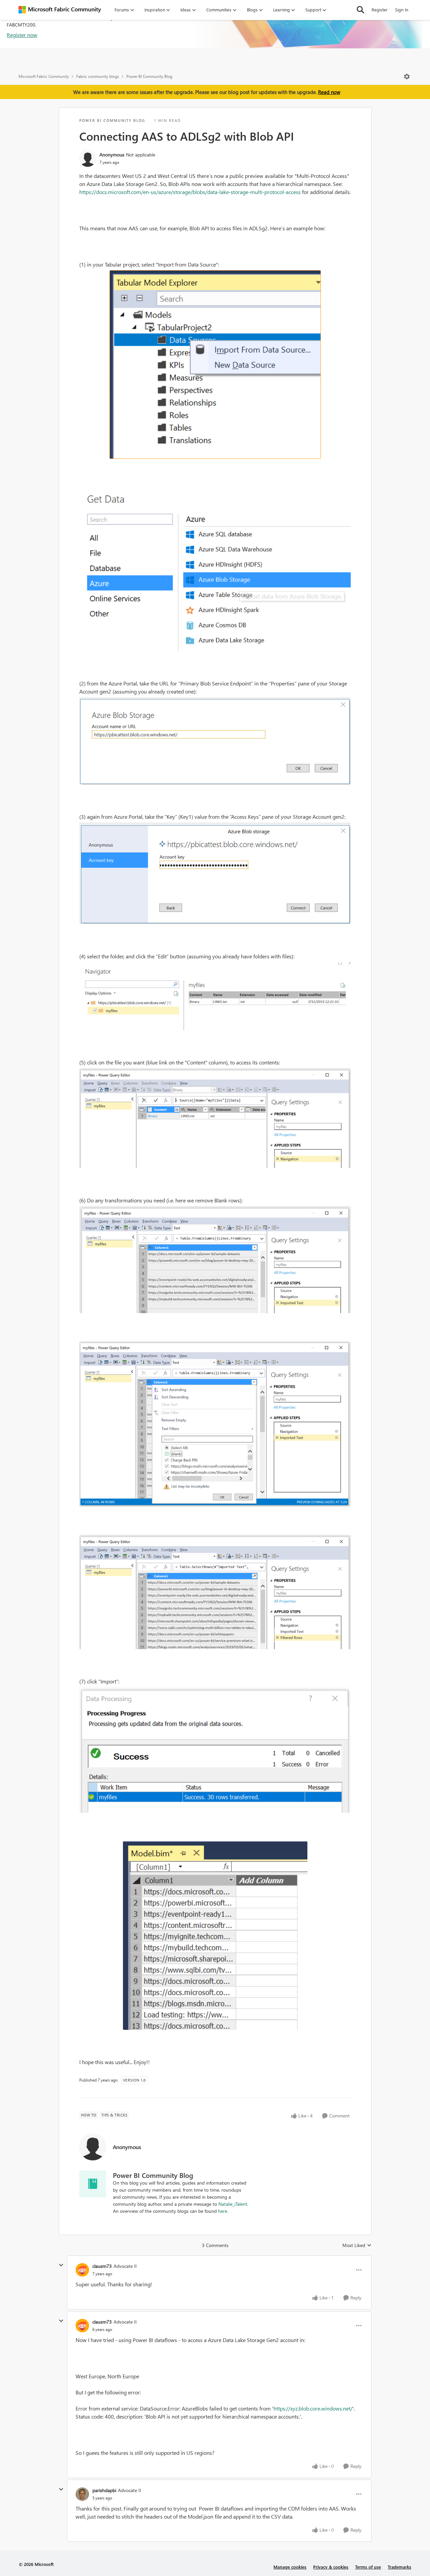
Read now (329, 92)
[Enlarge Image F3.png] (215, 741)
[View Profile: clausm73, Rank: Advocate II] (82, 2270)
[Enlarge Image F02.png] (215, 569)
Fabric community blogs (98, 76)
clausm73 (102, 2266)
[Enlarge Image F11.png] (215, 1935)
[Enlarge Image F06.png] (215, 1118)
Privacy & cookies (331, 2567)
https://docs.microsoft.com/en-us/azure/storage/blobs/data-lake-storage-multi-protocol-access (190, 192)
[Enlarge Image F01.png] (215, 365)
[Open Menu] (407, 77)
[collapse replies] (61, 2265)
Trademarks (399, 2567)
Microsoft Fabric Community (44, 76)
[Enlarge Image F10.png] (215, 1750)
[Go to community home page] (60, 10)
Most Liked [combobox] (357, 2245)
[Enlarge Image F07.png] (215, 1259)
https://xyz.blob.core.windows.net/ (313, 2408)
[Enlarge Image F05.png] (215, 996)
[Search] (360, 10)
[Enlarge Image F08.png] (215, 1424)
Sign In (402, 10)
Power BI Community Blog (149, 76)
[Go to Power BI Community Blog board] (93, 2184)
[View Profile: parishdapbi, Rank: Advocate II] (82, 2494)
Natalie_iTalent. (233, 2204)
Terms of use (368, 2567)
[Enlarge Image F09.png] (215, 1592)
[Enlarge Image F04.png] (215, 873)
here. (223, 2211)
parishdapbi (104, 2490)
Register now (22, 35)
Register (380, 10)
